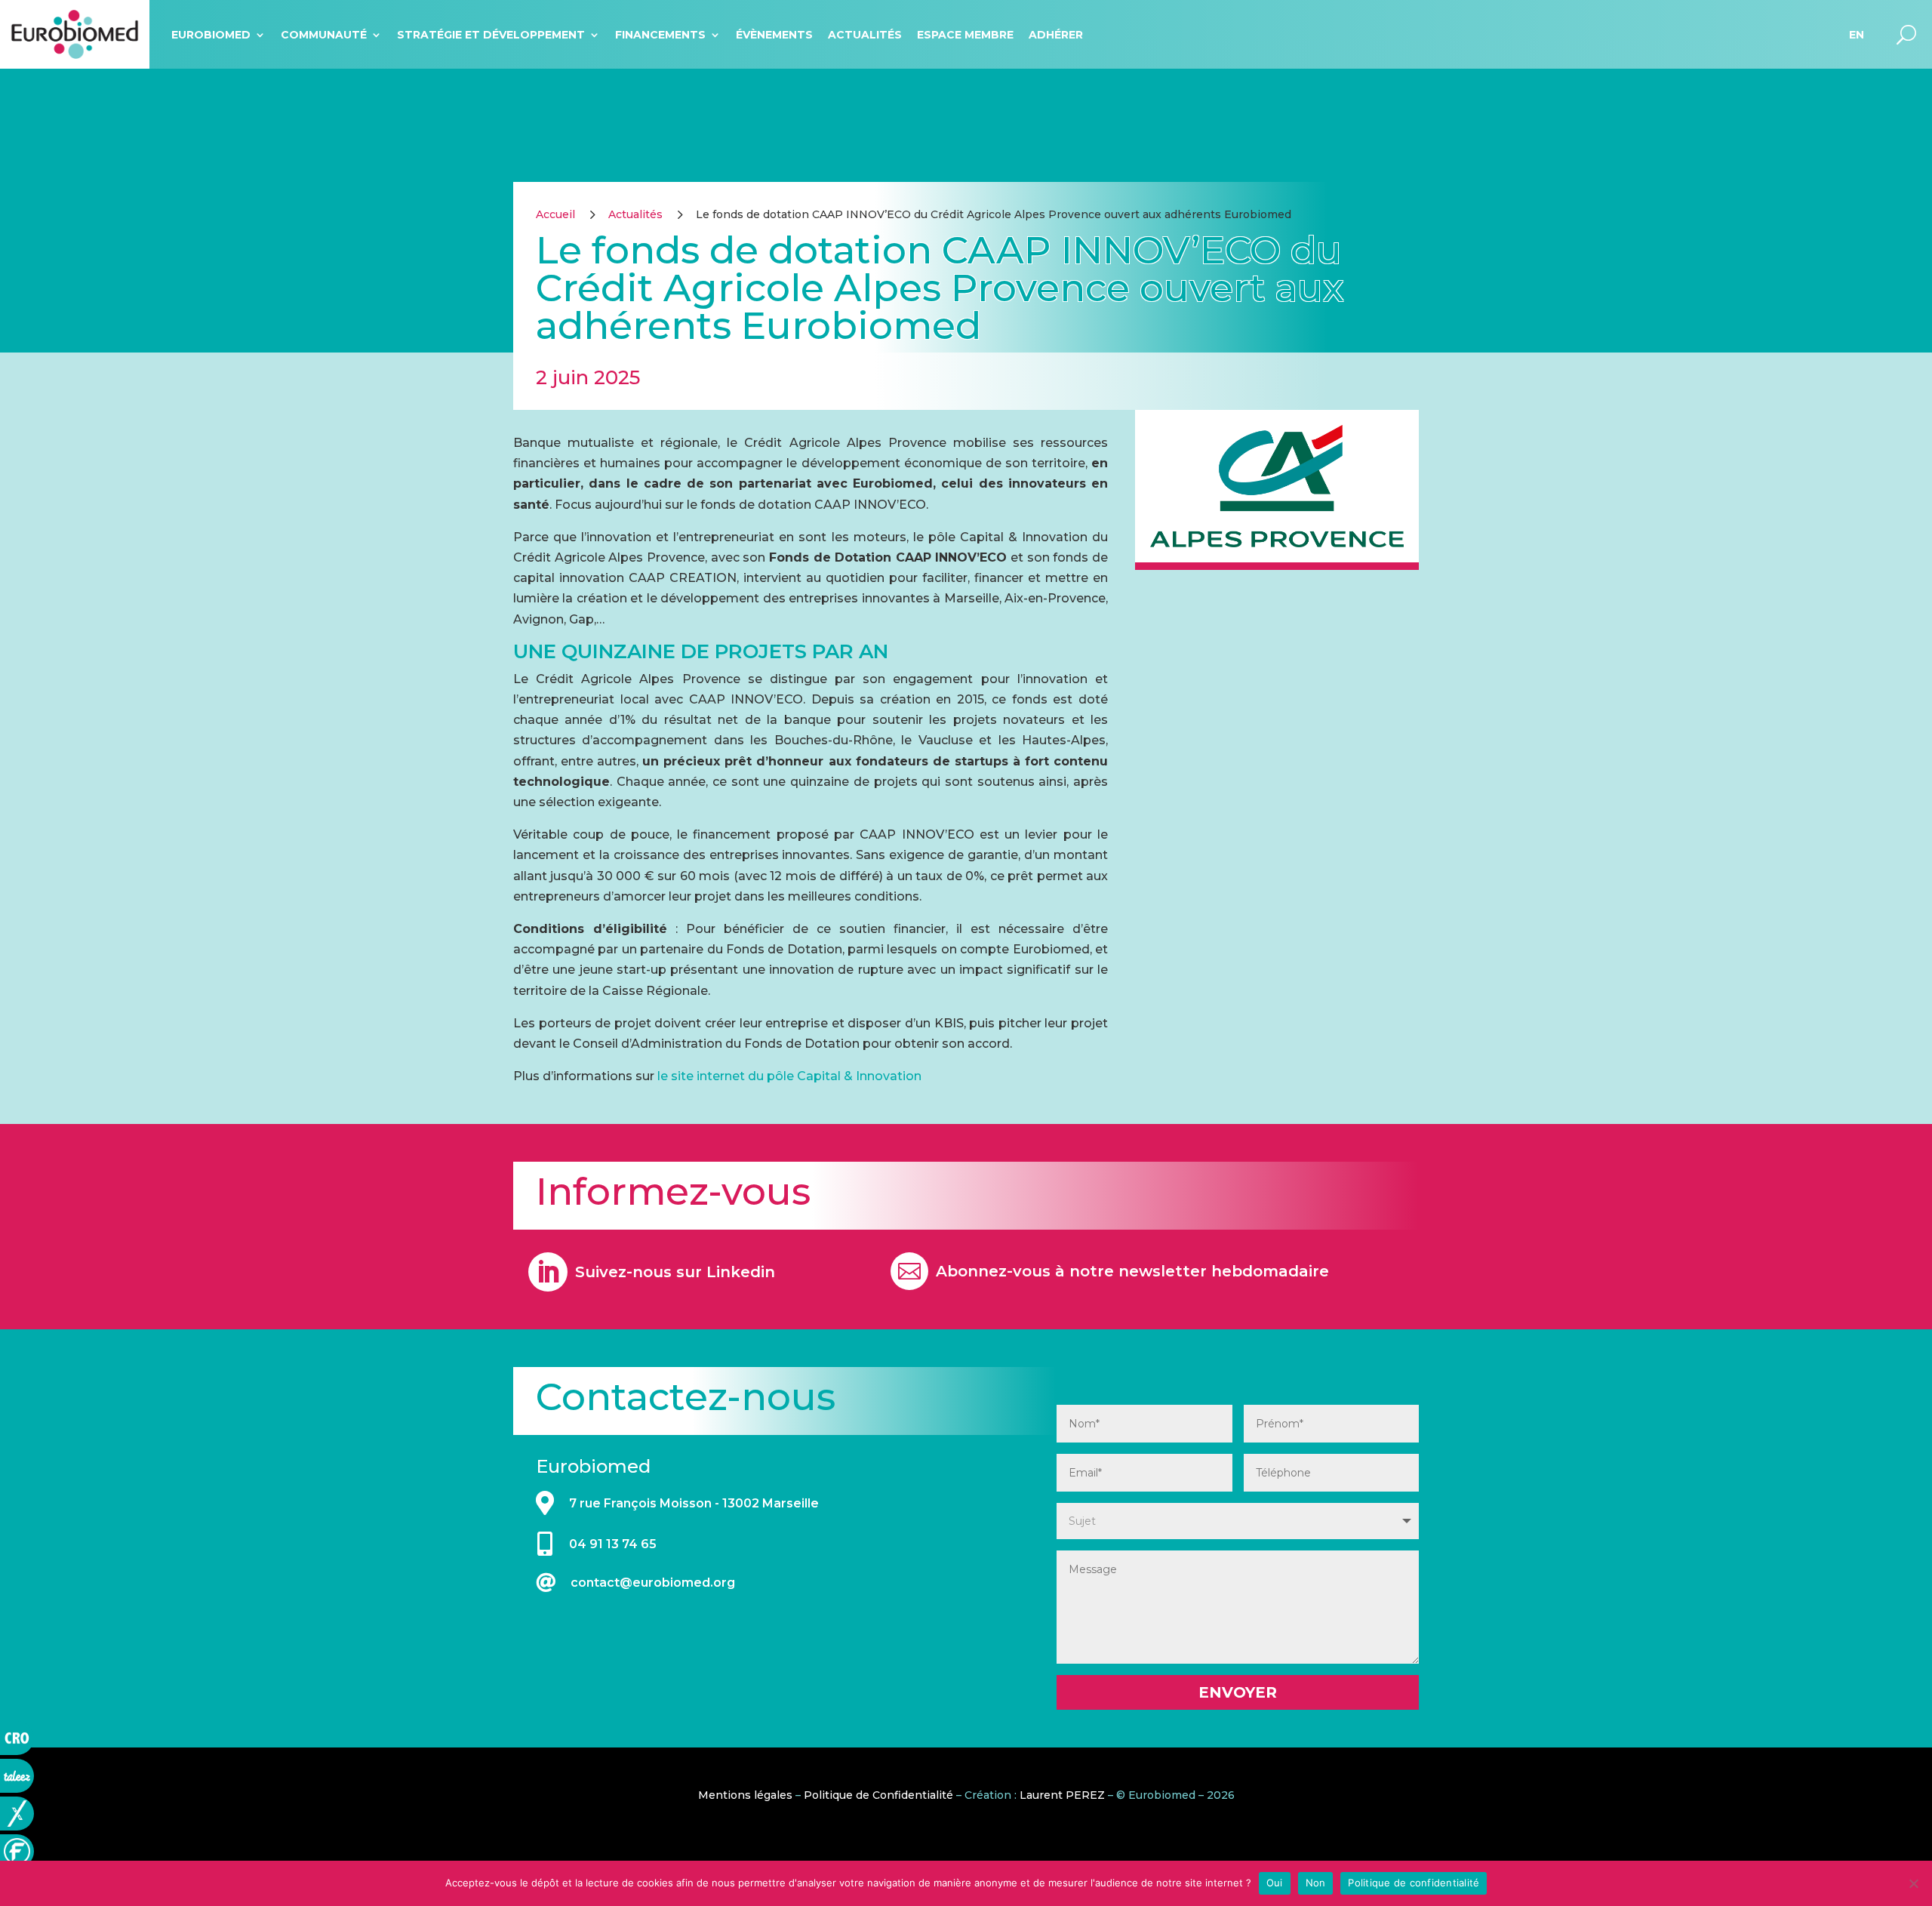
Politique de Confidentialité (878, 1795)
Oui (1275, 1883)
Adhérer (1056, 35)
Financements (660, 35)
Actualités (865, 35)
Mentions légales (745, 1795)
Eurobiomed (211, 35)
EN (1857, 35)
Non (1316, 1883)
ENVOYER (1238, 1692)
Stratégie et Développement (491, 35)
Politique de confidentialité (1414, 1883)
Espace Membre (965, 35)
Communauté (324, 35)
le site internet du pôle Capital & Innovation (789, 1076)
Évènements (774, 35)
